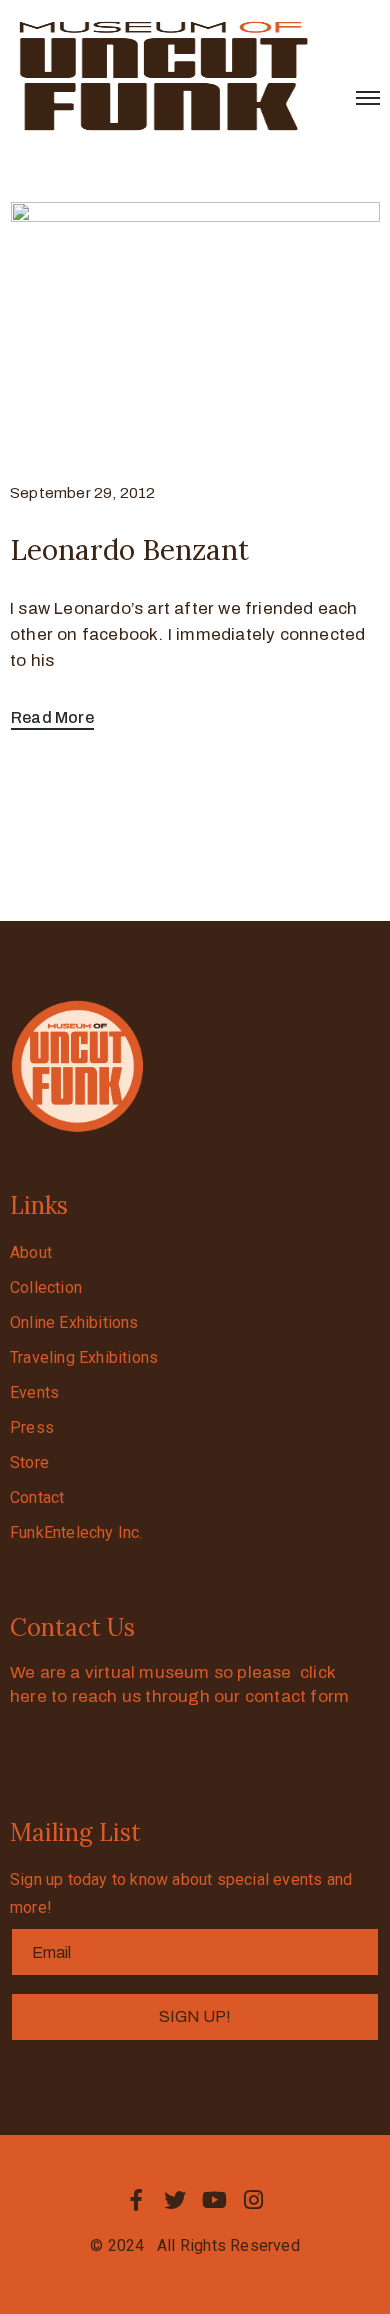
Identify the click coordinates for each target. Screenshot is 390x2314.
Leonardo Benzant (129, 550)
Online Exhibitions (74, 1322)
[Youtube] (215, 2200)
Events (34, 1392)
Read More (52, 717)
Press (32, 1427)
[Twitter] (175, 2200)
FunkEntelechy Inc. (76, 1532)
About (31, 1252)
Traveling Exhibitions (84, 1357)
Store (29, 1462)
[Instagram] (254, 2200)
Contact (37, 1497)
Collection (46, 1287)
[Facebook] (136, 2200)
